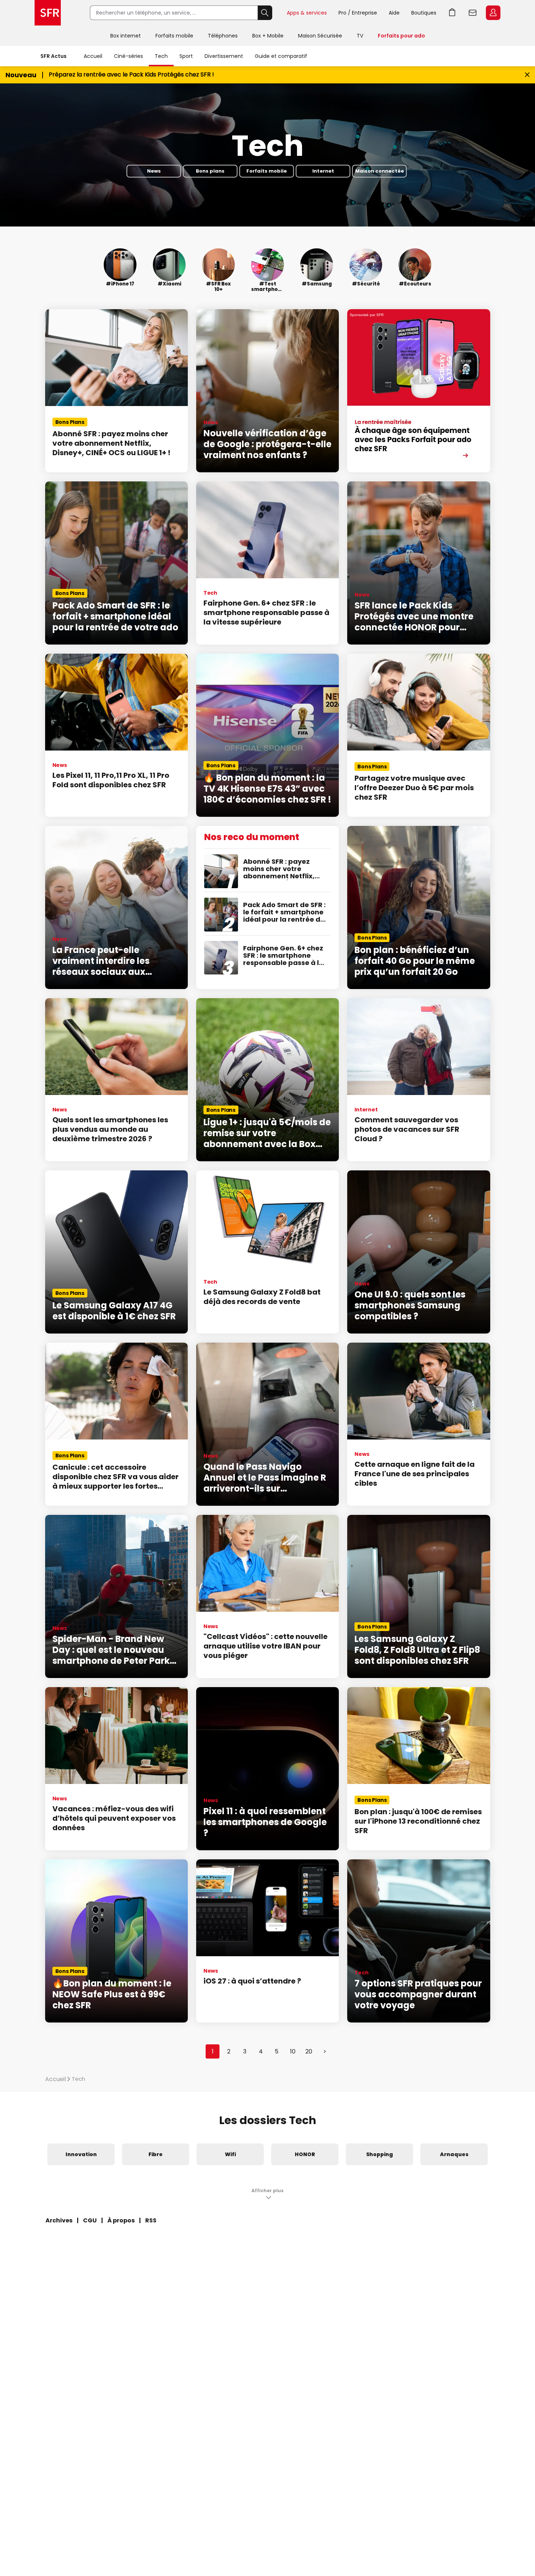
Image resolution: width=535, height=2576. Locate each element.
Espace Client (493, 13)
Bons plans (210, 171)
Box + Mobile (268, 36)
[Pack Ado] (419, 391)
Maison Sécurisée (320, 36)
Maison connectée (380, 171)
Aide (394, 13)
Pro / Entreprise (358, 13)
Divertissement (224, 56)
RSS (151, 2220)
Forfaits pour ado (401, 36)
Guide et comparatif (281, 56)
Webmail (473, 13)
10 (293, 2051)
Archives (59, 2220)
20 (309, 2051)
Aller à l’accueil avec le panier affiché (452, 13)
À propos (121, 2220)
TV (360, 36)
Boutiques (424, 13)
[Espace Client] (492, 13)
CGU (90, 2220)
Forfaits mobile (174, 36)
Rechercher (265, 13)
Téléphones (223, 36)
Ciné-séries (128, 56)
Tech (161, 56)
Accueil (93, 56)
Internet (323, 171)
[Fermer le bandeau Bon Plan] (527, 75)
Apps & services (307, 13)
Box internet (126, 36)
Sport (186, 56)
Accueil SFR (48, 13)
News (154, 171)
